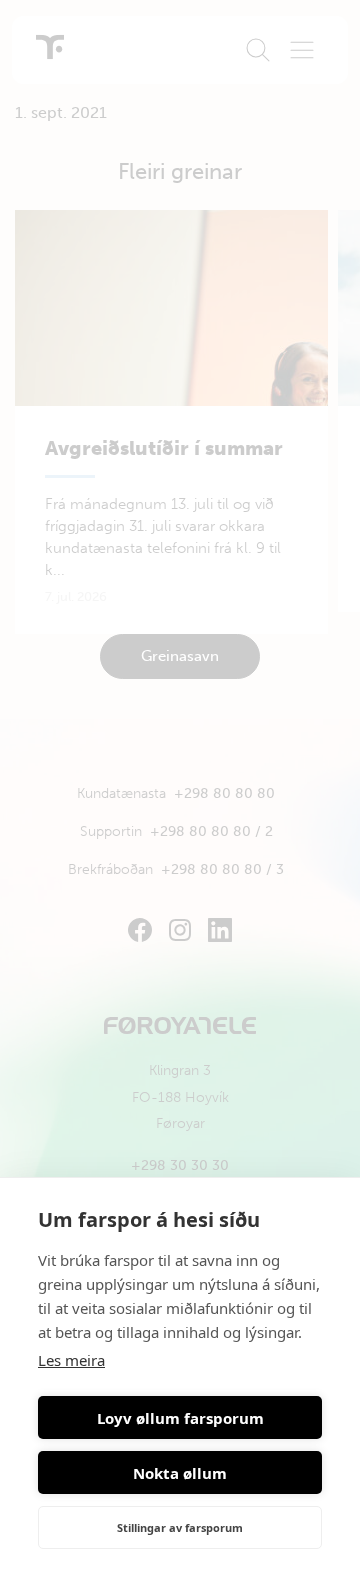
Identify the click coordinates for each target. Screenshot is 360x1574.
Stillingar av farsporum (180, 1527)
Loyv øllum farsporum (180, 1418)
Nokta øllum (180, 1473)
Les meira (71, 1360)
